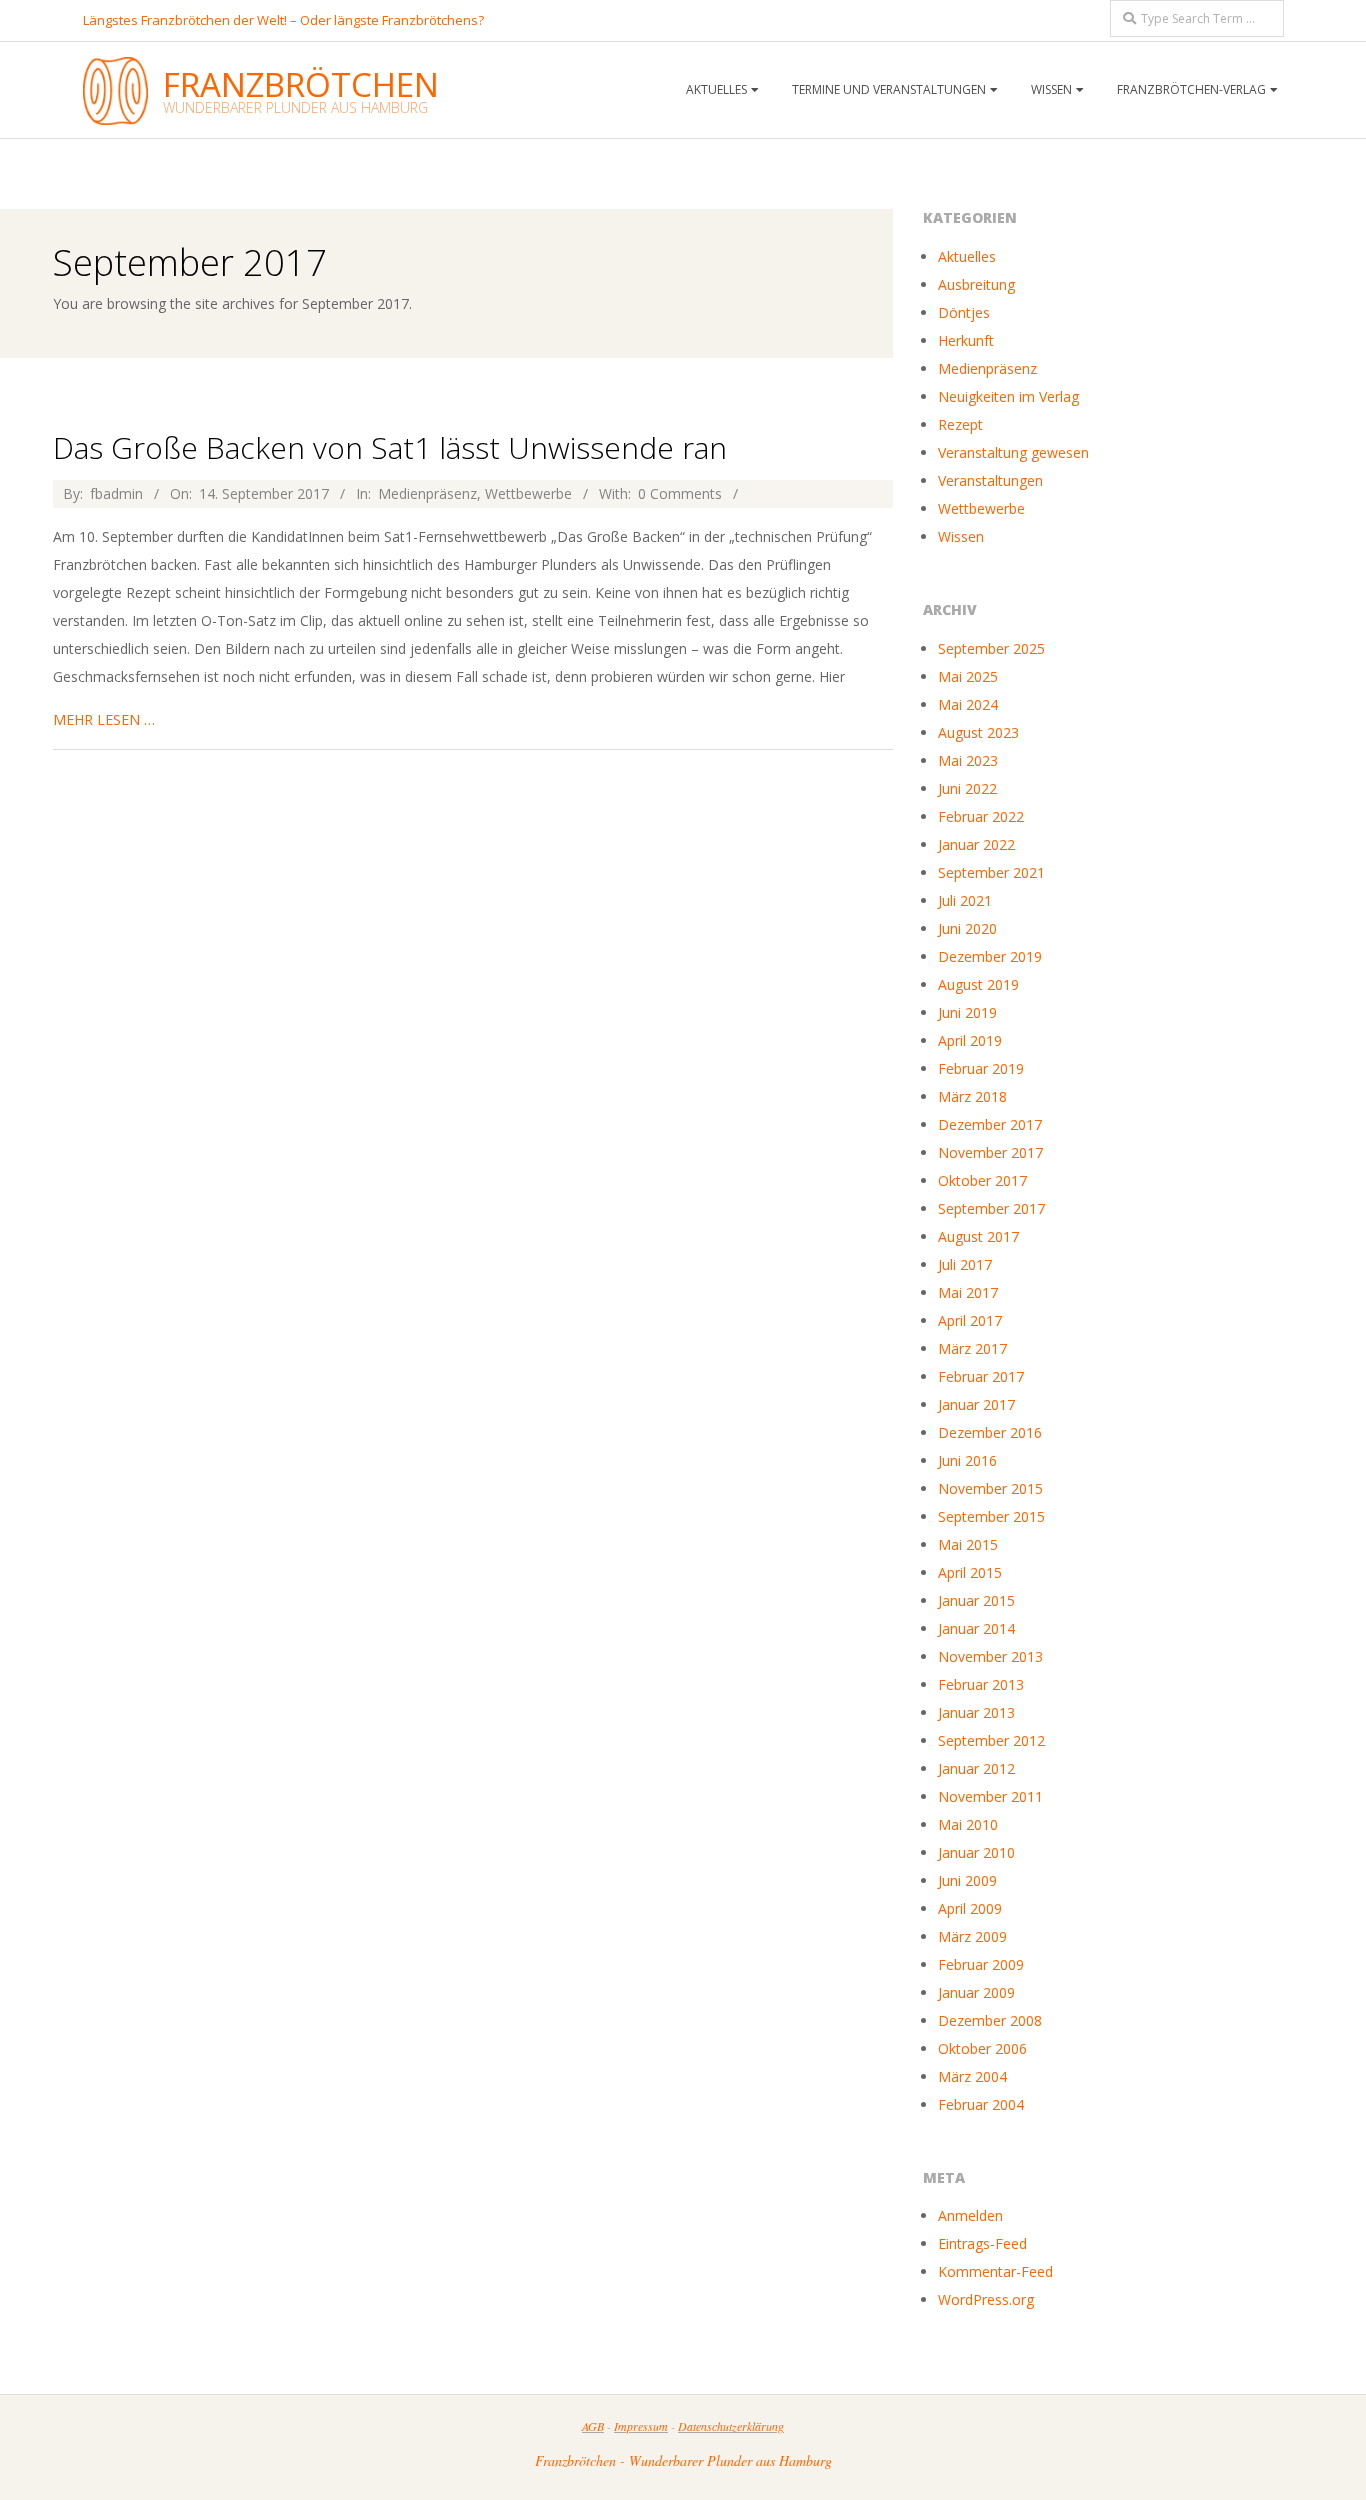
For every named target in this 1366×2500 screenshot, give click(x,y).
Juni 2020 (967, 928)
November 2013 (990, 1656)
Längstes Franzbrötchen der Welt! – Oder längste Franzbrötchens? (283, 20)
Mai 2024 (968, 704)
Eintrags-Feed (982, 2243)
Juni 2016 (967, 1460)
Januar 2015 (976, 1600)
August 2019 (978, 984)
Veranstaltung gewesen (1013, 452)
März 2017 (972, 1348)
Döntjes (964, 312)
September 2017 (991, 1208)
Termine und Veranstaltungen (889, 89)
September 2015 (991, 1516)
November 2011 (990, 1796)
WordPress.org (986, 2299)
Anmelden (970, 2215)
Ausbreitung (976, 284)
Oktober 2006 (982, 2048)
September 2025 (991, 648)
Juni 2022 (967, 788)
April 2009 (970, 1908)
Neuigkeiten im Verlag (1008, 396)
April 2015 (970, 1572)
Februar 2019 (981, 1068)
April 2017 (970, 1320)
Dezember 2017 (990, 1124)
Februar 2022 (981, 816)
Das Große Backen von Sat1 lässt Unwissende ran (390, 447)
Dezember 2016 (990, 1432)
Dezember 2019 (990, 956)
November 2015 (990, 1488)
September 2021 (991, 872)
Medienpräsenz (427, 493)
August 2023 (978, 732)
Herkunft (966, 340)
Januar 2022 (976, 844)
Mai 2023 (968, 760)
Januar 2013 (976, 1712)
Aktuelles (967, 256)
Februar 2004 (981, 2104)
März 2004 (972, 2076)
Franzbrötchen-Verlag (1191, 89)
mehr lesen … (104, 719)
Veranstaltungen (990, 480)
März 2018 (972, 1096)
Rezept (960, 424)
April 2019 (970, 1040)
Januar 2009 (976, 1992)
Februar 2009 (981, 1964)
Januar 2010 (976, 1852)
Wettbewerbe (528, 493)
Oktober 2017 (982, 1180)
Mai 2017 (968, 1292)
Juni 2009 (967, 1880)
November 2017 (990, 1152)
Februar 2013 (981, 1684)
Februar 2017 (981, 1376)
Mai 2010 (968, 1824)
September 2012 (991, 1740)
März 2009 (972, 1936)
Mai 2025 (968, 676)
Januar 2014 (976, 1628)
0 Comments (680, 493)
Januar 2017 (976, 1404)
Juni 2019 (967, 1012)
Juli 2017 (965, 1264)
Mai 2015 (968, 1544)
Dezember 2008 (990, 2020)
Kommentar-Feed (995, 2271)
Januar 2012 (976, 1768)
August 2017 (978, 1236)
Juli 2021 (965, 900)
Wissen (961, 536)
